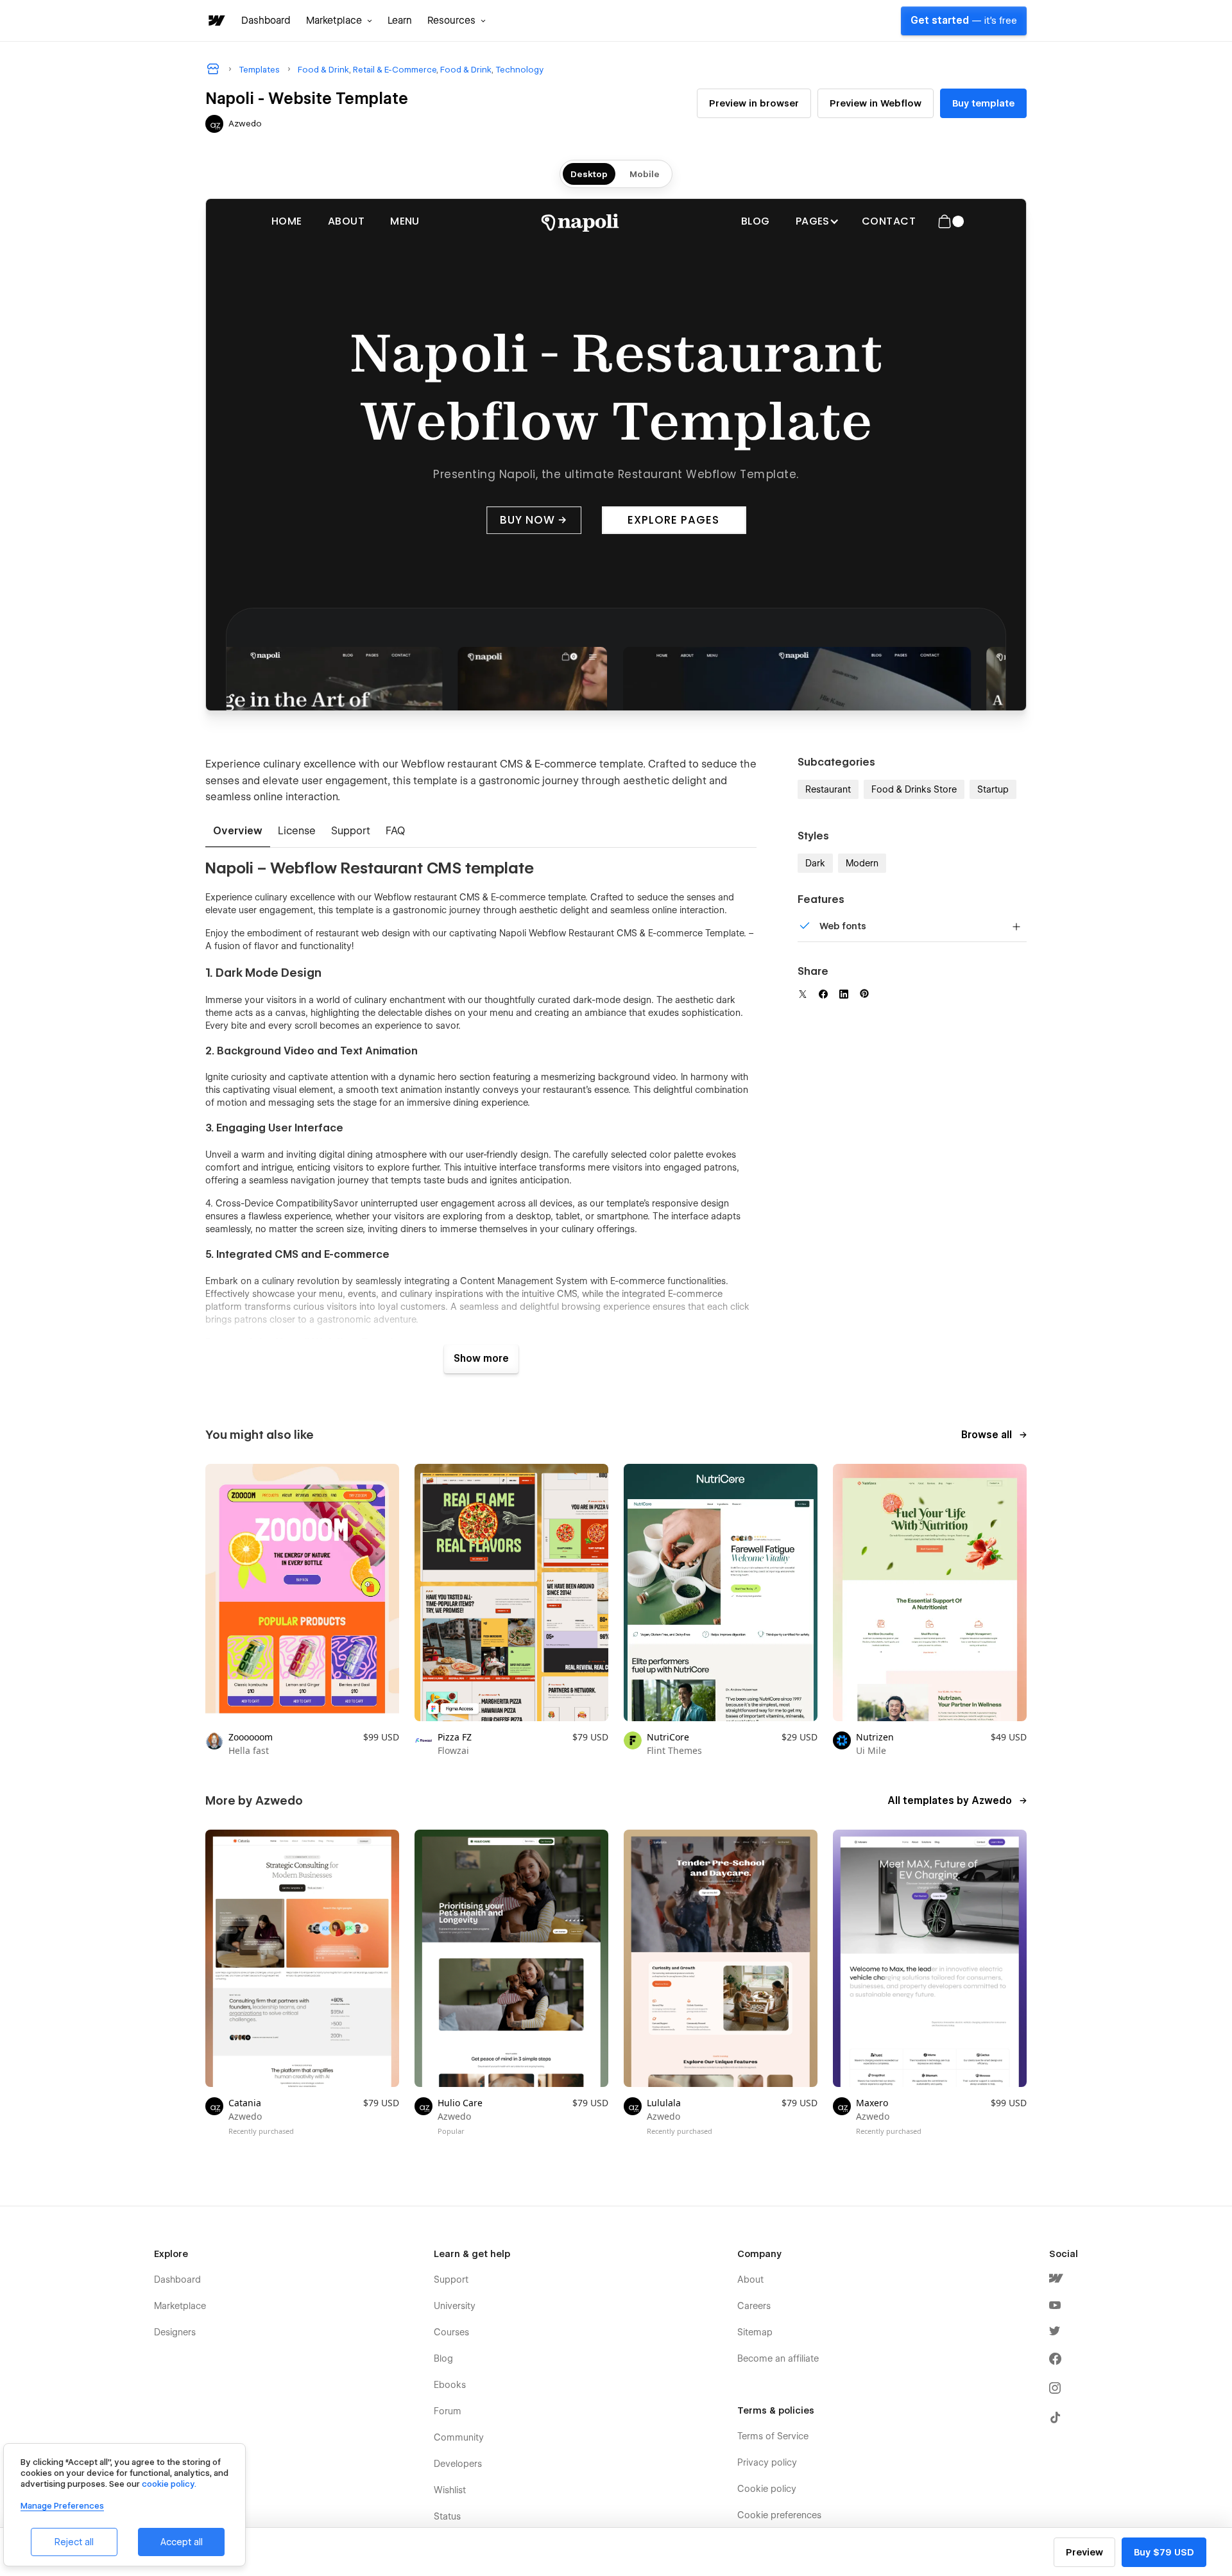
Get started (964, 21)
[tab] (238, 832)
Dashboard (266, 21)
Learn (400, 21)
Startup (993, 789)
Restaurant (828, 789)
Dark (815, 863)
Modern (862, 863)
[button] (339, 21)
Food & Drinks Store (914, 789)
